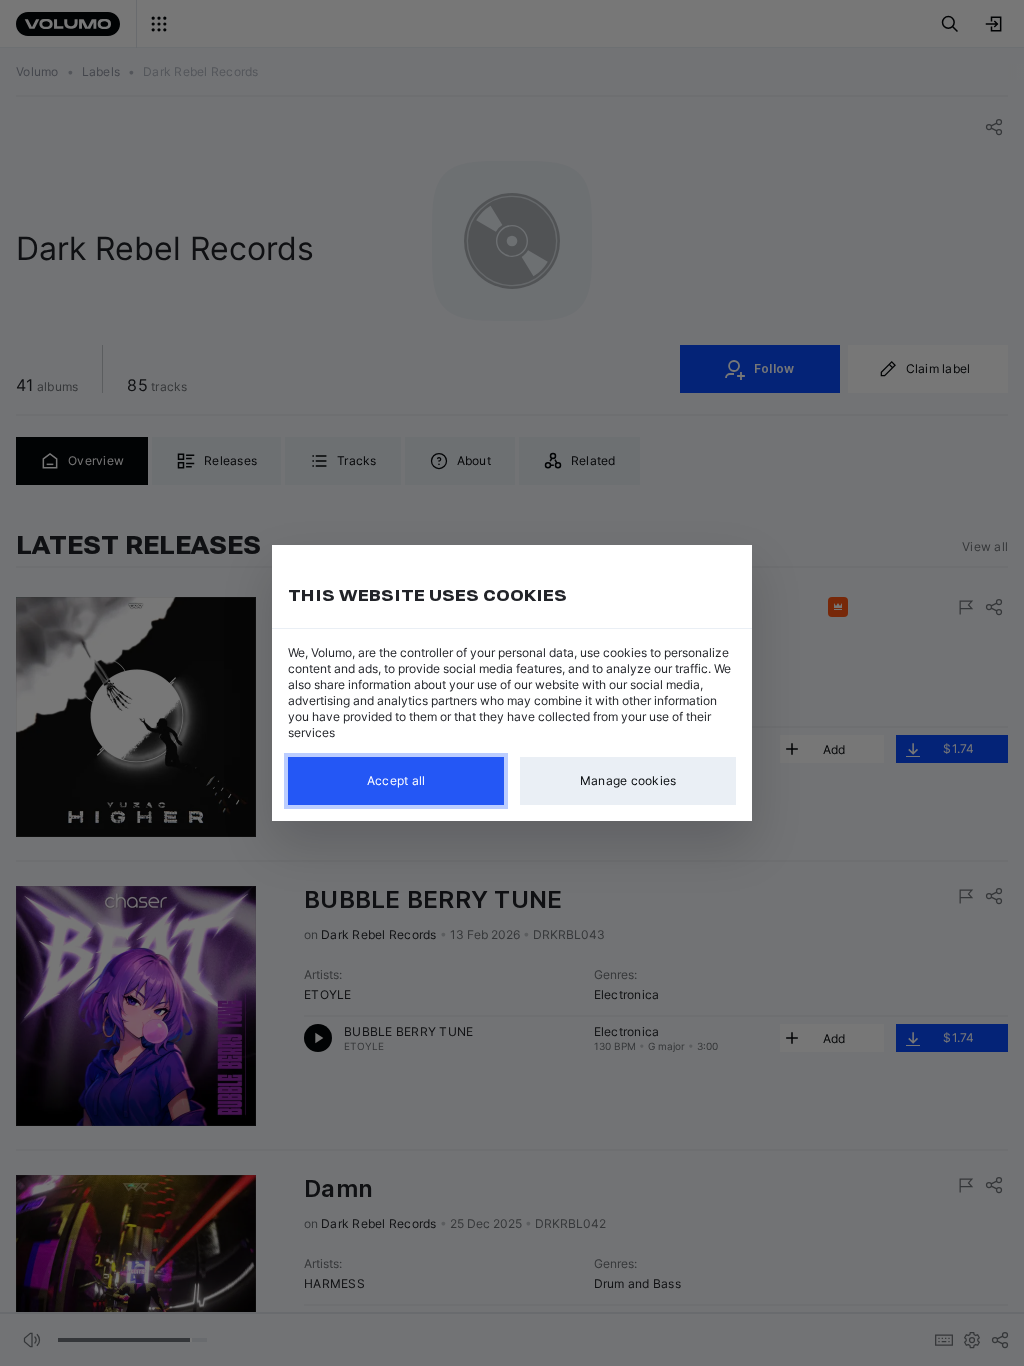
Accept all (396, 780)
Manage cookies (628, 780)
